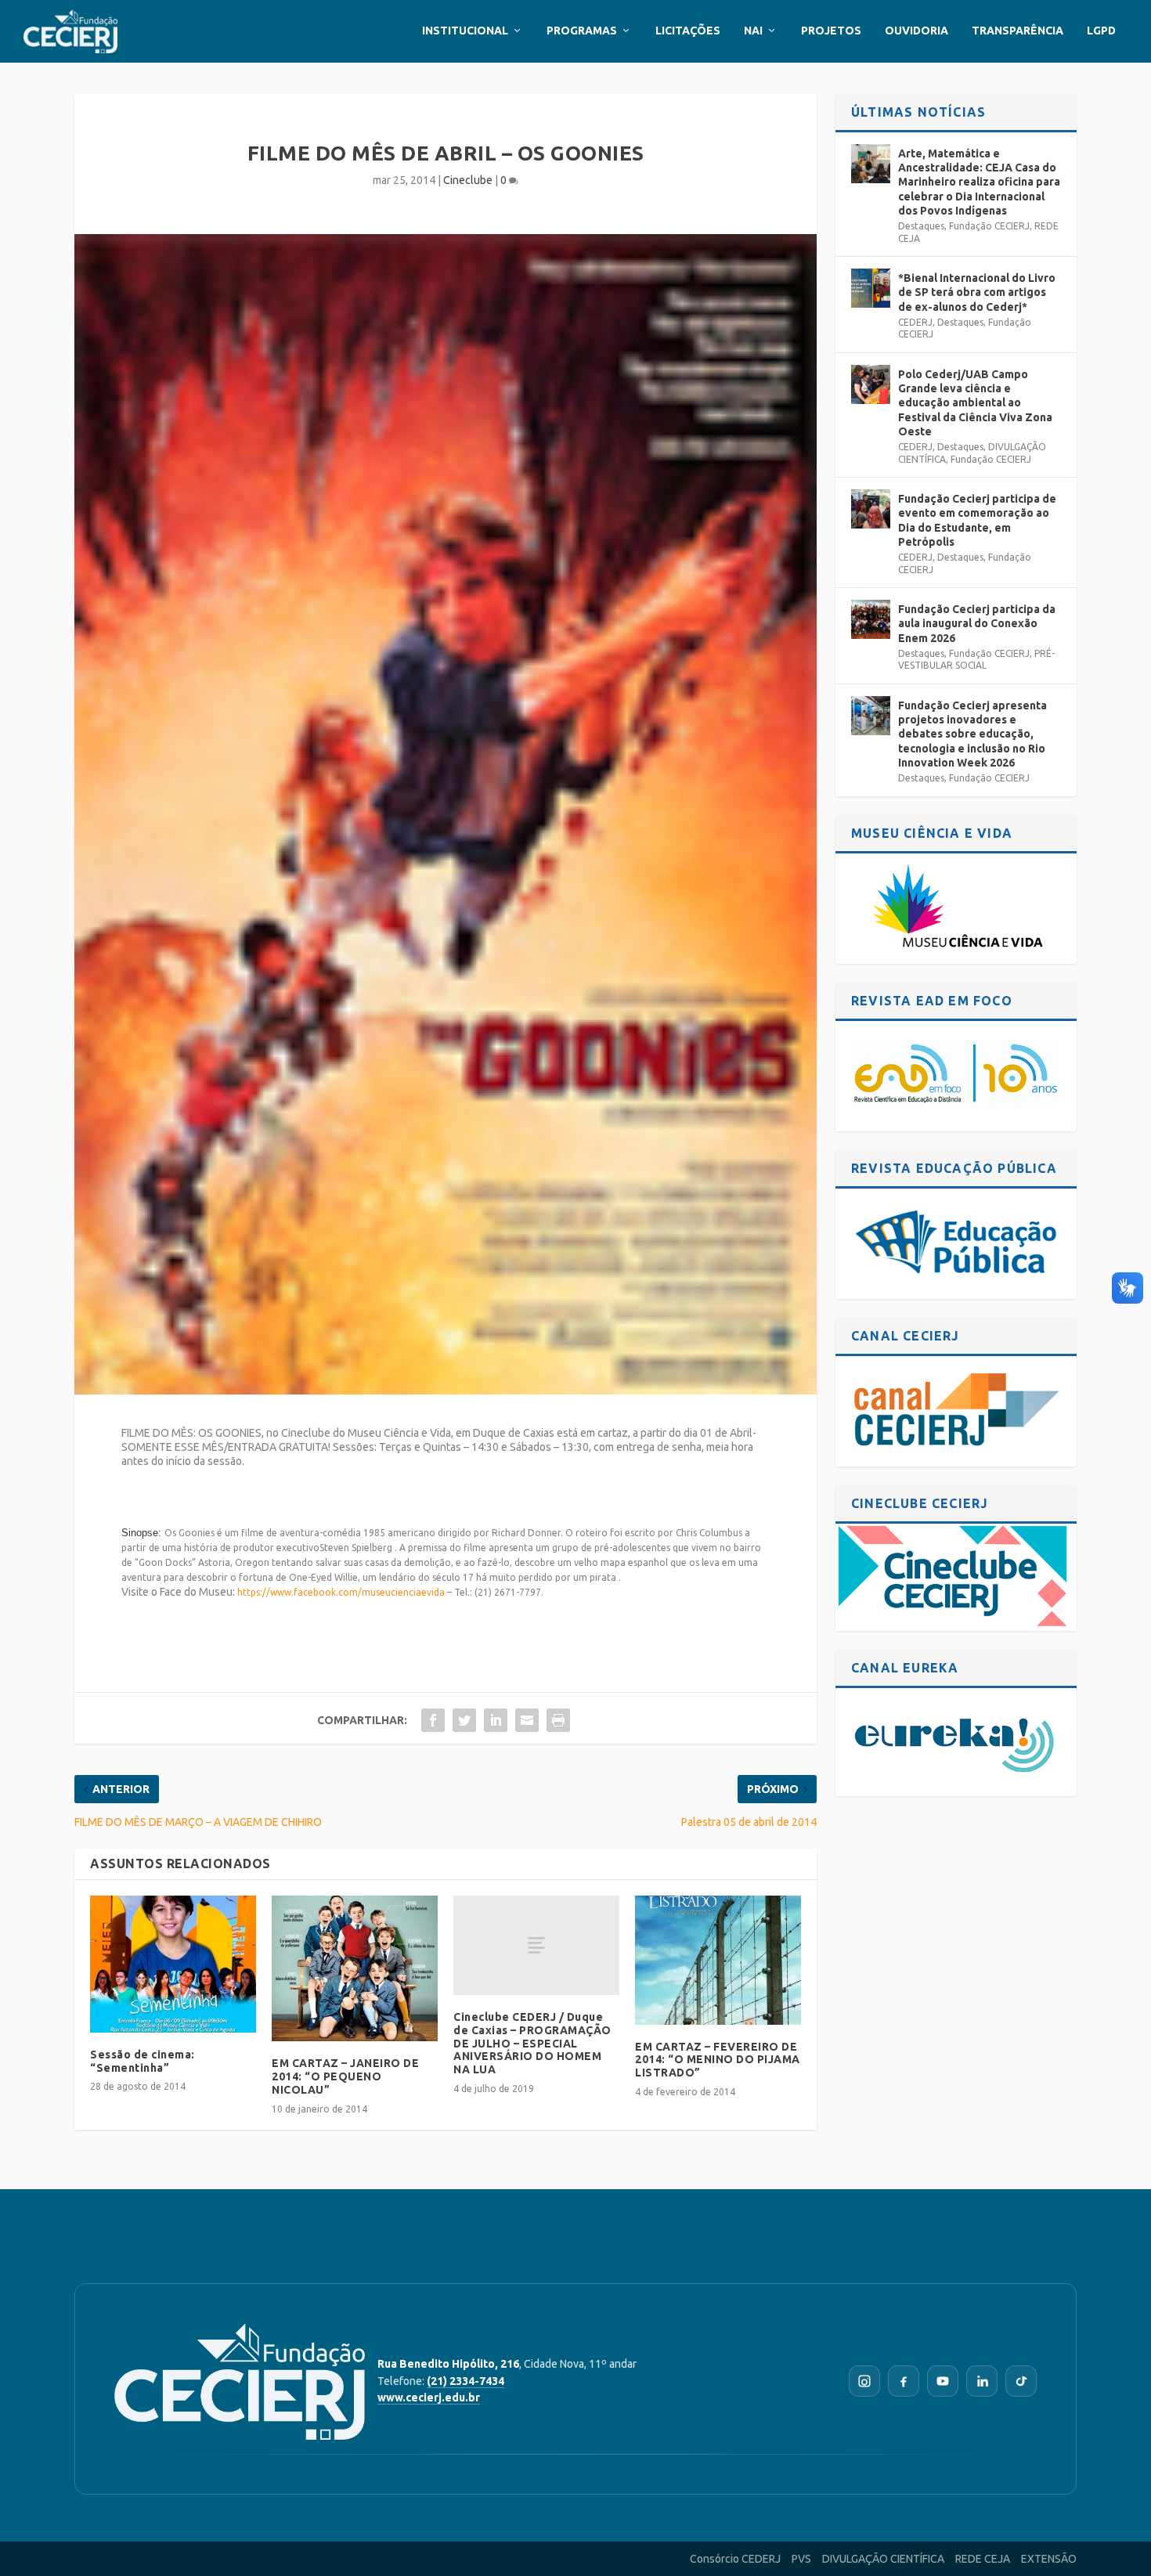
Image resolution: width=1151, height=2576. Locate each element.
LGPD (1101, 31)
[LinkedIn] (982, 2381)
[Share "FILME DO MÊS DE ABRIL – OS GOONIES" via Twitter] (464, 1720)
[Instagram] (864, 2381)
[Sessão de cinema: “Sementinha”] (173, 1964)
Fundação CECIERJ (989, 226)
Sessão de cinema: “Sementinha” (143, 2061)
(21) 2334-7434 (465, 2381)
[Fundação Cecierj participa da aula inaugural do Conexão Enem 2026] (871, 619)
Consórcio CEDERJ (735, 2559)
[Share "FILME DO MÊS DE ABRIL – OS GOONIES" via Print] (558, 1720)
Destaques (921, 226)
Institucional (465, 31)
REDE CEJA (983, 2559)
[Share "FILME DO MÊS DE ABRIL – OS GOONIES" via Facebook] (433, 1720)
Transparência (1017, 31)
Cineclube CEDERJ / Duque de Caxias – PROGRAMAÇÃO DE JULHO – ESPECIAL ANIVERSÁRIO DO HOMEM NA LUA (532, 2043)
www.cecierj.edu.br (429, 2397)
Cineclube (468, 180)
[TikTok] (1021, 2381)
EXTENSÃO (1049, 2559)
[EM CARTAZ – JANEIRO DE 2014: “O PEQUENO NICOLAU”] (355, 1969)
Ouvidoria (916, 31)
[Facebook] (904, 2381)
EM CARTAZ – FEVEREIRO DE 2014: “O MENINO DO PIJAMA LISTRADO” (718, 2060)
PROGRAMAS (582, 31)
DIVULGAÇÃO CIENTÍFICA (883, 2559)
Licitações (688, 31)
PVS (801, 2559)
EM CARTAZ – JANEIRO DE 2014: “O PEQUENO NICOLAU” (345, 2076)
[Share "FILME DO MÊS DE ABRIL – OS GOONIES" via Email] (527, 1720)
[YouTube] (943, 2381)
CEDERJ (915, 322)
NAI (753, 31)
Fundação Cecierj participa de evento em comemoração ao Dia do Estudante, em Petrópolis (977, 520)
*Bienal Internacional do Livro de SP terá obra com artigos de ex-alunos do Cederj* (977, 292)
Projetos (831, 31)
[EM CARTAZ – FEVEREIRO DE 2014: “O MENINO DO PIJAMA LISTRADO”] (718, 1960)
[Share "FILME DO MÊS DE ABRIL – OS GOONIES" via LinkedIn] (496, 1720)
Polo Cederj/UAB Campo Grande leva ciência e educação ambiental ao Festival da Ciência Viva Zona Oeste (975, 403)
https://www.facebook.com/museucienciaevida (341, 1592)
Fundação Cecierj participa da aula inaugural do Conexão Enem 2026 (977, 623)
